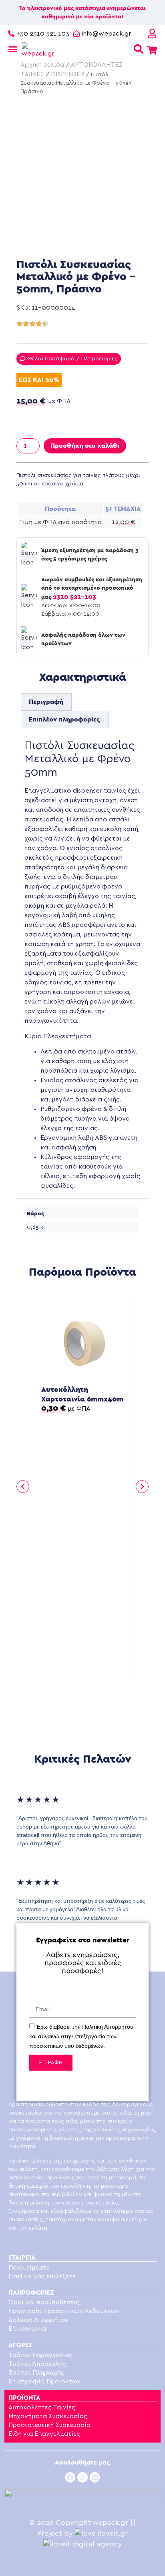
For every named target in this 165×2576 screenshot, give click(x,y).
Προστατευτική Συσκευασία (49, 2425)
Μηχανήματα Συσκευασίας (48, 2416)
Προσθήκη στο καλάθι (85, 446)
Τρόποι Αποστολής (37, 2364)
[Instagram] (82, 2477)
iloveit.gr (113, 2534)
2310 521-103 (74, 597)
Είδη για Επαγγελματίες (44, 2434)
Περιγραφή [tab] (46, 702)
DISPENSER (67, 74)
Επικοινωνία (27, 2329)
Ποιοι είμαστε (29, 2268)
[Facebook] (70, 2477)
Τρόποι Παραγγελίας (40, 2355)
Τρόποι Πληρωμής (36, 2373)
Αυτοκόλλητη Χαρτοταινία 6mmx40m (82, 1394)
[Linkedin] (95, 2477)
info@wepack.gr (106, 34)
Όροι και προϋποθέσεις (44, 2302)
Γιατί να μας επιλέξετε (42, 2276)
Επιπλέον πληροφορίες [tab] (64, 719)
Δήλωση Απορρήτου (38, 2320)
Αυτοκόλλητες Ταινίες (42, 2407)
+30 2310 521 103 (43, 34)
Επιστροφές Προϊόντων (45, 2381)
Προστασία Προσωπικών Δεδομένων (64, 2311)
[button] (23, 1487)
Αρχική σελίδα (42, 65)
